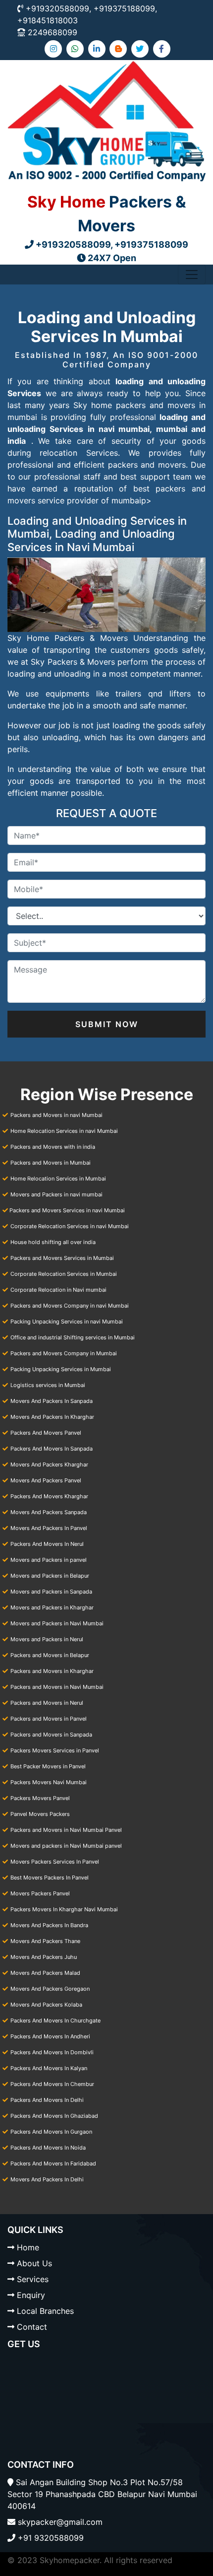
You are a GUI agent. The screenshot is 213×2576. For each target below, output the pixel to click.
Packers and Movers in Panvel (49, 1719)
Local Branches (45, 2311)
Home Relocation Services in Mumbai (58, 1179)
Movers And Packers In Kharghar (52, 1417)
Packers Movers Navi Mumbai (49, 1782)
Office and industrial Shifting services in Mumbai (73, 1337)
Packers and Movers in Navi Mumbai (57, 1687)
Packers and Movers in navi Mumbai (56, 1115)
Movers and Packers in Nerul (47, 1639)
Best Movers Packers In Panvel (50, 1878)
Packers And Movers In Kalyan (49, 2068)
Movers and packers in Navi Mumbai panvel (66, 1846)
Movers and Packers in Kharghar (52, 1607)
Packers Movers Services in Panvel (55, 1750)
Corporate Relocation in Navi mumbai (58, 1290)
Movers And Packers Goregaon (50, 1989)
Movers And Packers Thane (45, 1941)
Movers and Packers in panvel (49, 1560)
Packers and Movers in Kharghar (52, 1671)
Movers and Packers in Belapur (50, 1576)
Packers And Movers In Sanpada (52, 1449)
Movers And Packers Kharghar (49, 1464)
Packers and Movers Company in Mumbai (64, 1353)
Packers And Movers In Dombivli (52, 2052)
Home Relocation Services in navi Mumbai (64, 1131)
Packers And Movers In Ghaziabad (54, 2116)
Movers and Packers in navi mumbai (56, 1194)
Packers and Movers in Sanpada (51, 1735)
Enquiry (31, 2295)
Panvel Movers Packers (40, 1814)
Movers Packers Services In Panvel (55, 1862)
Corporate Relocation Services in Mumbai (64, 1274)
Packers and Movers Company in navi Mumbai (70, 1306)
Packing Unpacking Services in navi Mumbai (67, 1322)
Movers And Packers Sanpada (49, 1512)
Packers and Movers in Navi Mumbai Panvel (66, 1830)
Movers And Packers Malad (45, 1973)
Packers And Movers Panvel (46, 1433)
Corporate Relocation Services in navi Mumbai (70, 1226)
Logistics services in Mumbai (48, 1385)
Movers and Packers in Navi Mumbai (57, 1623)
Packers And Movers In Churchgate (55, 2020)
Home (28, 2247)
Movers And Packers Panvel (46, 1480)
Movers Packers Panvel (40, 1893)
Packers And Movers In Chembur (52, 2084)
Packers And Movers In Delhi (47, 2100)
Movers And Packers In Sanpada (52, 1401)
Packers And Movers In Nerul (47, 1544)
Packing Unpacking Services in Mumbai (61, 1369)
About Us (34, 2263)
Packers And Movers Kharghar (49, 1496)
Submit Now (107, 1024)
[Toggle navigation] (192, 275)
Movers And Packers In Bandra (49, 1925)
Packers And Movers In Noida (48, 2148)
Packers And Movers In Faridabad (53, 2163)
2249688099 (53, 32)
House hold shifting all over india (53, 1242)
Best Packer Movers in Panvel (48, 1766)
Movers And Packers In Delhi (47, 2179)
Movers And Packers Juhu (44, 1957)
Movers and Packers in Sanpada (51, 1592)
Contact (32, 2327)
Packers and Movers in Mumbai (51, 1163)
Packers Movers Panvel (40, 1798)
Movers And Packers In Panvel (49, 1528)
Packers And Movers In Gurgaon (51, 2132)
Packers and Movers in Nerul (47, 1703)
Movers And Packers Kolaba (46, 2005)
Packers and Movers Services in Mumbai (62, 1258)
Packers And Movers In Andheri (50, 2036)
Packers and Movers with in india (53, 1147)
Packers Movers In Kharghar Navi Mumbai (64, 1909)
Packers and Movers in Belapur (50, 1655)
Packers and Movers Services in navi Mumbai (67, 1210)
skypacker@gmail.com (60, 2522)
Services (33, 2279)
